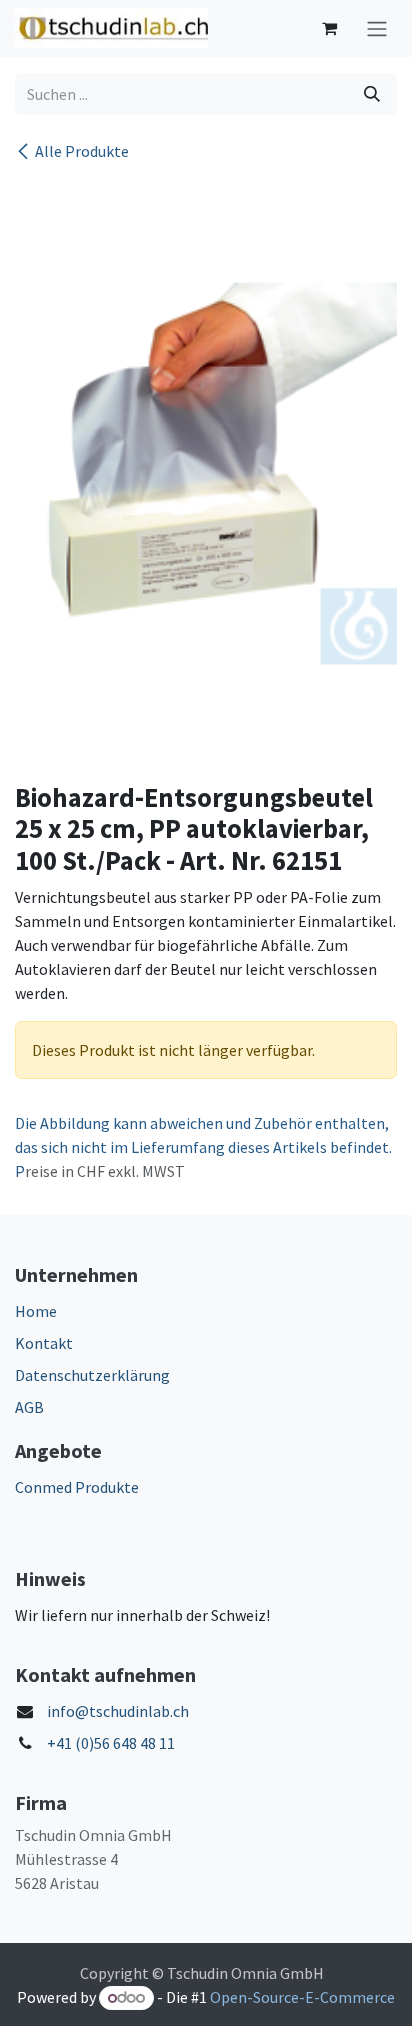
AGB (29, 1407)
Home (36, 1311)
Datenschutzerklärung (92, 1375)
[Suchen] (372, 94)
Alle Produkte (82, 151)
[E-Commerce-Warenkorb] (329, 28)
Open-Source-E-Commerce (302, 1997)
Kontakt (44, 1343)
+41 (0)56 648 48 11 (111, 1743)
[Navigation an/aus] (377, 28)
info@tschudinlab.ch (118, 1711)
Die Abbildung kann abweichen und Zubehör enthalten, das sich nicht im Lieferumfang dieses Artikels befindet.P (203, 1147)
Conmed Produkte (77, 1487)
